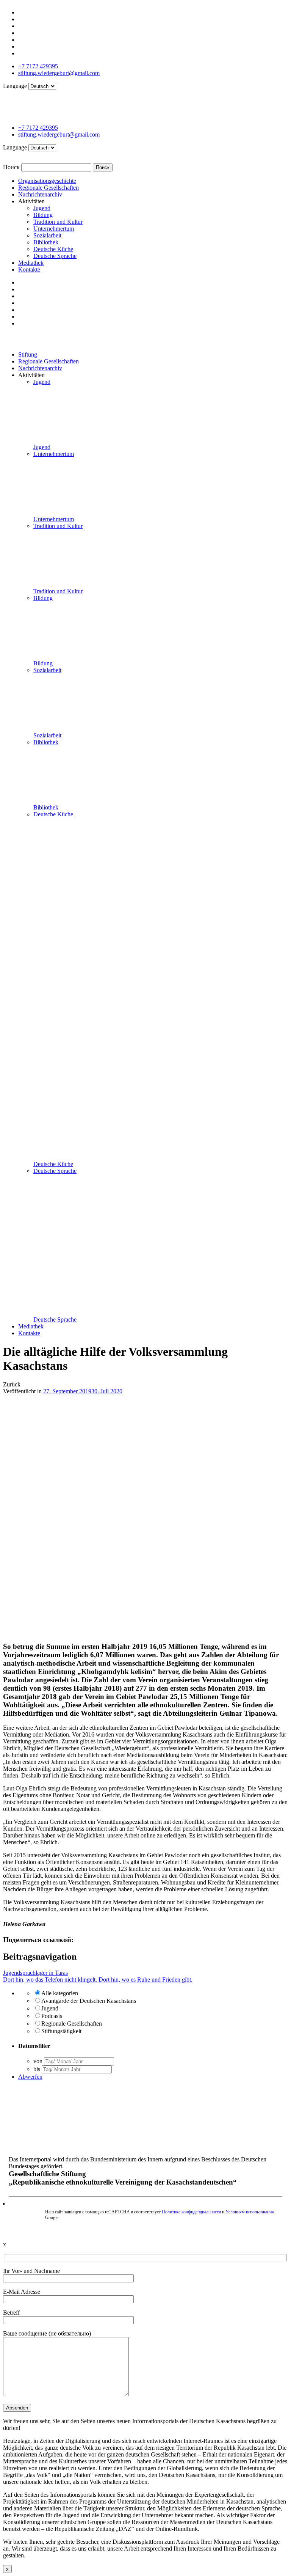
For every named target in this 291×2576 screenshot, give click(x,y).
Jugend (42, 208)
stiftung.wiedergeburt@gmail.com (59, 73)
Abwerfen (30, 2077)
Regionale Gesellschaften (48, 188)
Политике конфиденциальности (191, 2212)
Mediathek (31, 263)
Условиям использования (250, 2212)
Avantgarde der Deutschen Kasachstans (89, 2001)
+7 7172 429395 (38, 66)
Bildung (43, 215)
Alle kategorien (60, 1993)
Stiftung (28, 354)
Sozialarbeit (47, 235)
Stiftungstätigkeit (61, 2031)
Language (16, 86)
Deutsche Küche (53, 249)
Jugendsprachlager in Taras (35, 1973)
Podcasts (52, 2016)
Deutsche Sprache (55, 256)
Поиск (11, 167)
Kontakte (29, 270)
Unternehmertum (54, 229)
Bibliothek (46, 242)
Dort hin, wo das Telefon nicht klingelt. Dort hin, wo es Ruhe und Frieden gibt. (98, 1980)
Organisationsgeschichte (47, 181)
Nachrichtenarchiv (40, 194)
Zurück (12, 1384)
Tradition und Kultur (58, 222)
